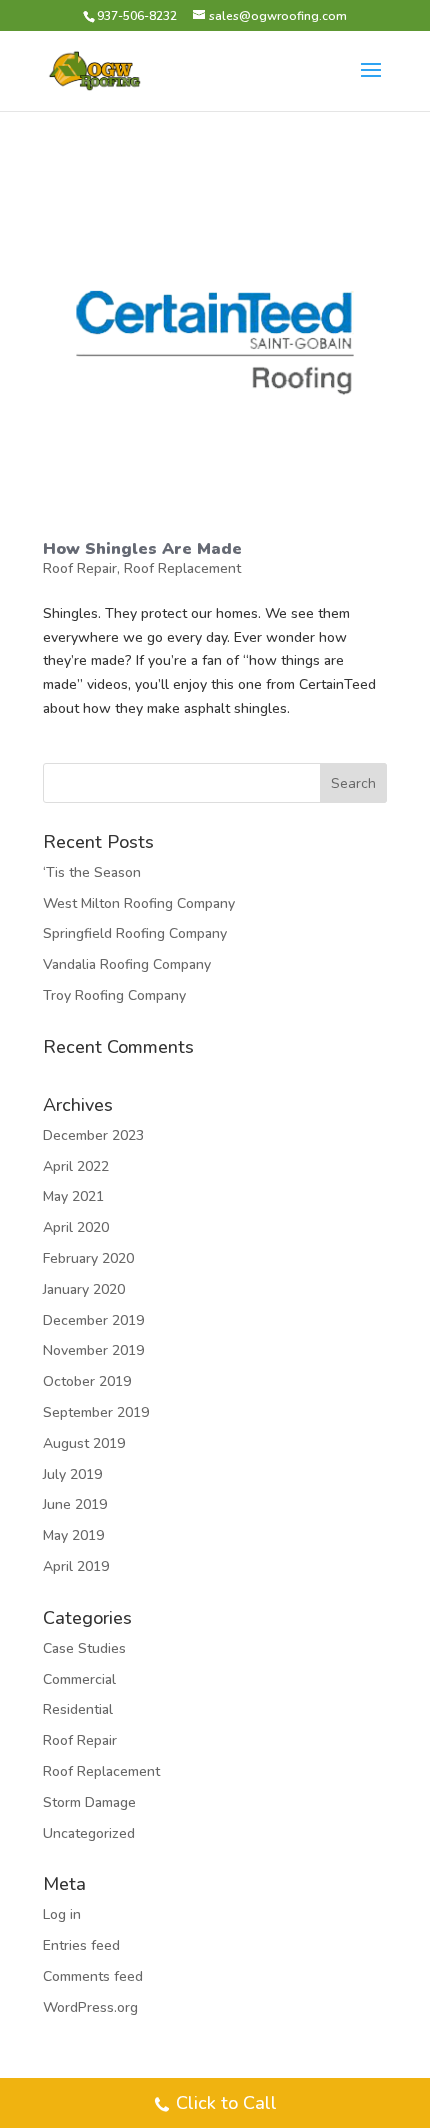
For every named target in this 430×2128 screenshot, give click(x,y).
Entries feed (81, 1945)
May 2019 (73, 1535)
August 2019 (84, 1443)
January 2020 (84, 1289)
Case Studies (84, 1648)
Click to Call (226, 2103)
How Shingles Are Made (142, 549)
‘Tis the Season (92, 872)
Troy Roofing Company (114, 995)
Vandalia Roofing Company (127, 964)
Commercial (79, 1679)
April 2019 (76, 1566)
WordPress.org (90, 2007)
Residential (78, 1709)
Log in (62, 1914)
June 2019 (75, 1504)
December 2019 (93, 1320)
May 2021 (73, 1196)
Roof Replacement (182, 568)
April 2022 (76, 1166)
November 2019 (93, 1350)
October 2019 (87, 1381)
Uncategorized (89, 1833)
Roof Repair (80, 568)
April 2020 (76, 1227)
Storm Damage (89, 1802)
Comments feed (93, 1976)
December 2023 (93, 1135)
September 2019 (96, 1412)
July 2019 (72, 1474)
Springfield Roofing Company (135, 933)
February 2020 (88, 1258)
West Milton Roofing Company (139, 903)
